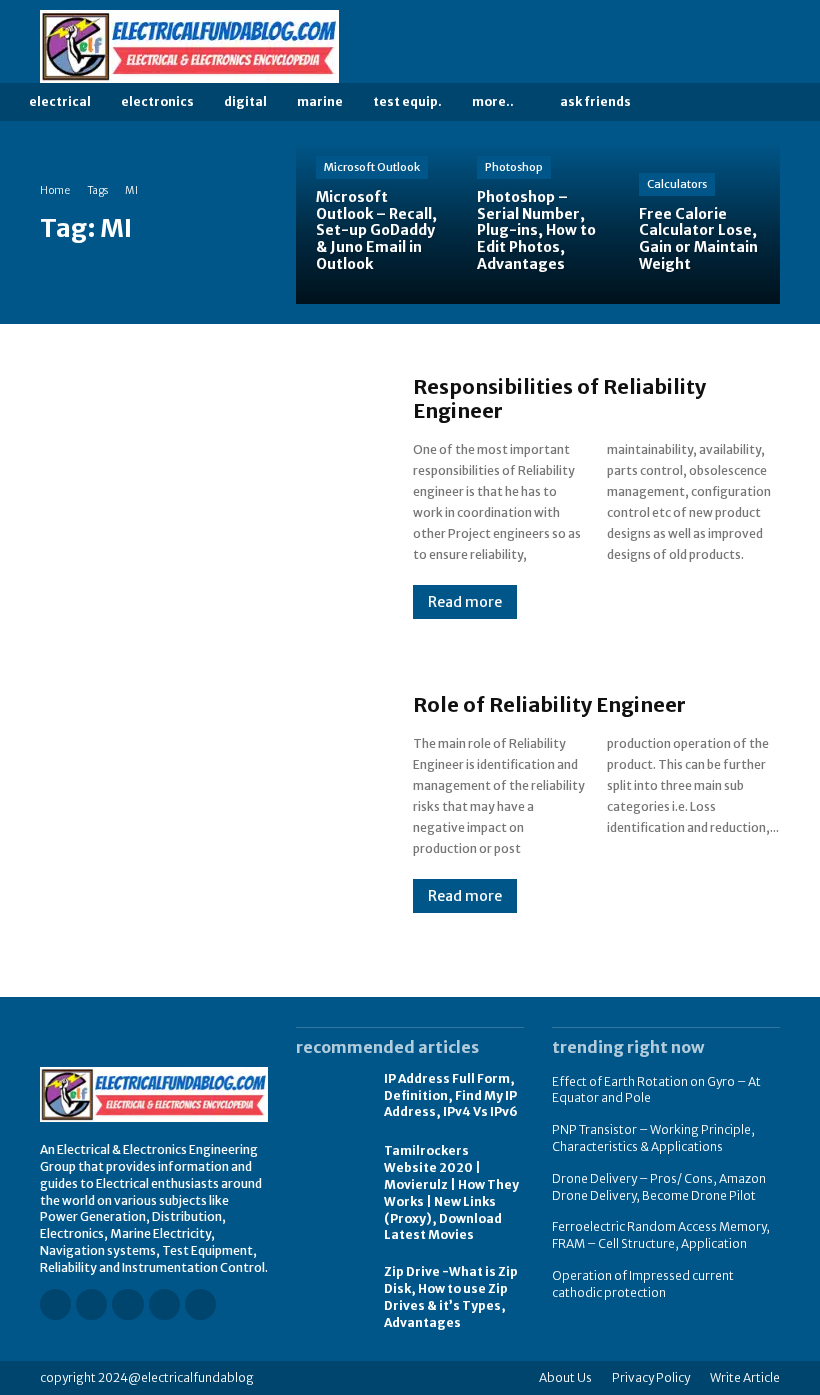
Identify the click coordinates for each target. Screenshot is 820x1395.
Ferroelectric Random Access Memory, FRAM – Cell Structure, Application (661, 1235)
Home (55, 190)
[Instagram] (687, 47)
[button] (679, 102)
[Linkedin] (715, 47)
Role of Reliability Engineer (549, 704)
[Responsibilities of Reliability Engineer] (206, 497)
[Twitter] (771, 47)
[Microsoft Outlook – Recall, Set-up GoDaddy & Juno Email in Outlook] (376, 222)
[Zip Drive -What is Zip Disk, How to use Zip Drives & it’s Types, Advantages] (330, 1291)
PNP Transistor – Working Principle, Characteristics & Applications (653, 1138)
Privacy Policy (651, 1377)
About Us (565, 1377)
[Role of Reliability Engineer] (206, 803)
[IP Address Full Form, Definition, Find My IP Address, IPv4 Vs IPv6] (330, 1096)
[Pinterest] (743, 47)
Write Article (745, 1377)
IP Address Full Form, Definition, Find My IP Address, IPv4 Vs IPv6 (451, 1095)
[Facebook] (659, 47)
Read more (465, 602)
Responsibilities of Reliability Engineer (559, 398)
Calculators (677, 184)
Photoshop (514, 167)
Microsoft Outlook (372, 167)
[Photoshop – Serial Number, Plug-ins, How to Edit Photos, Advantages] (537, 222)
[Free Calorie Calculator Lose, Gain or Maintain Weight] (699, 222)
